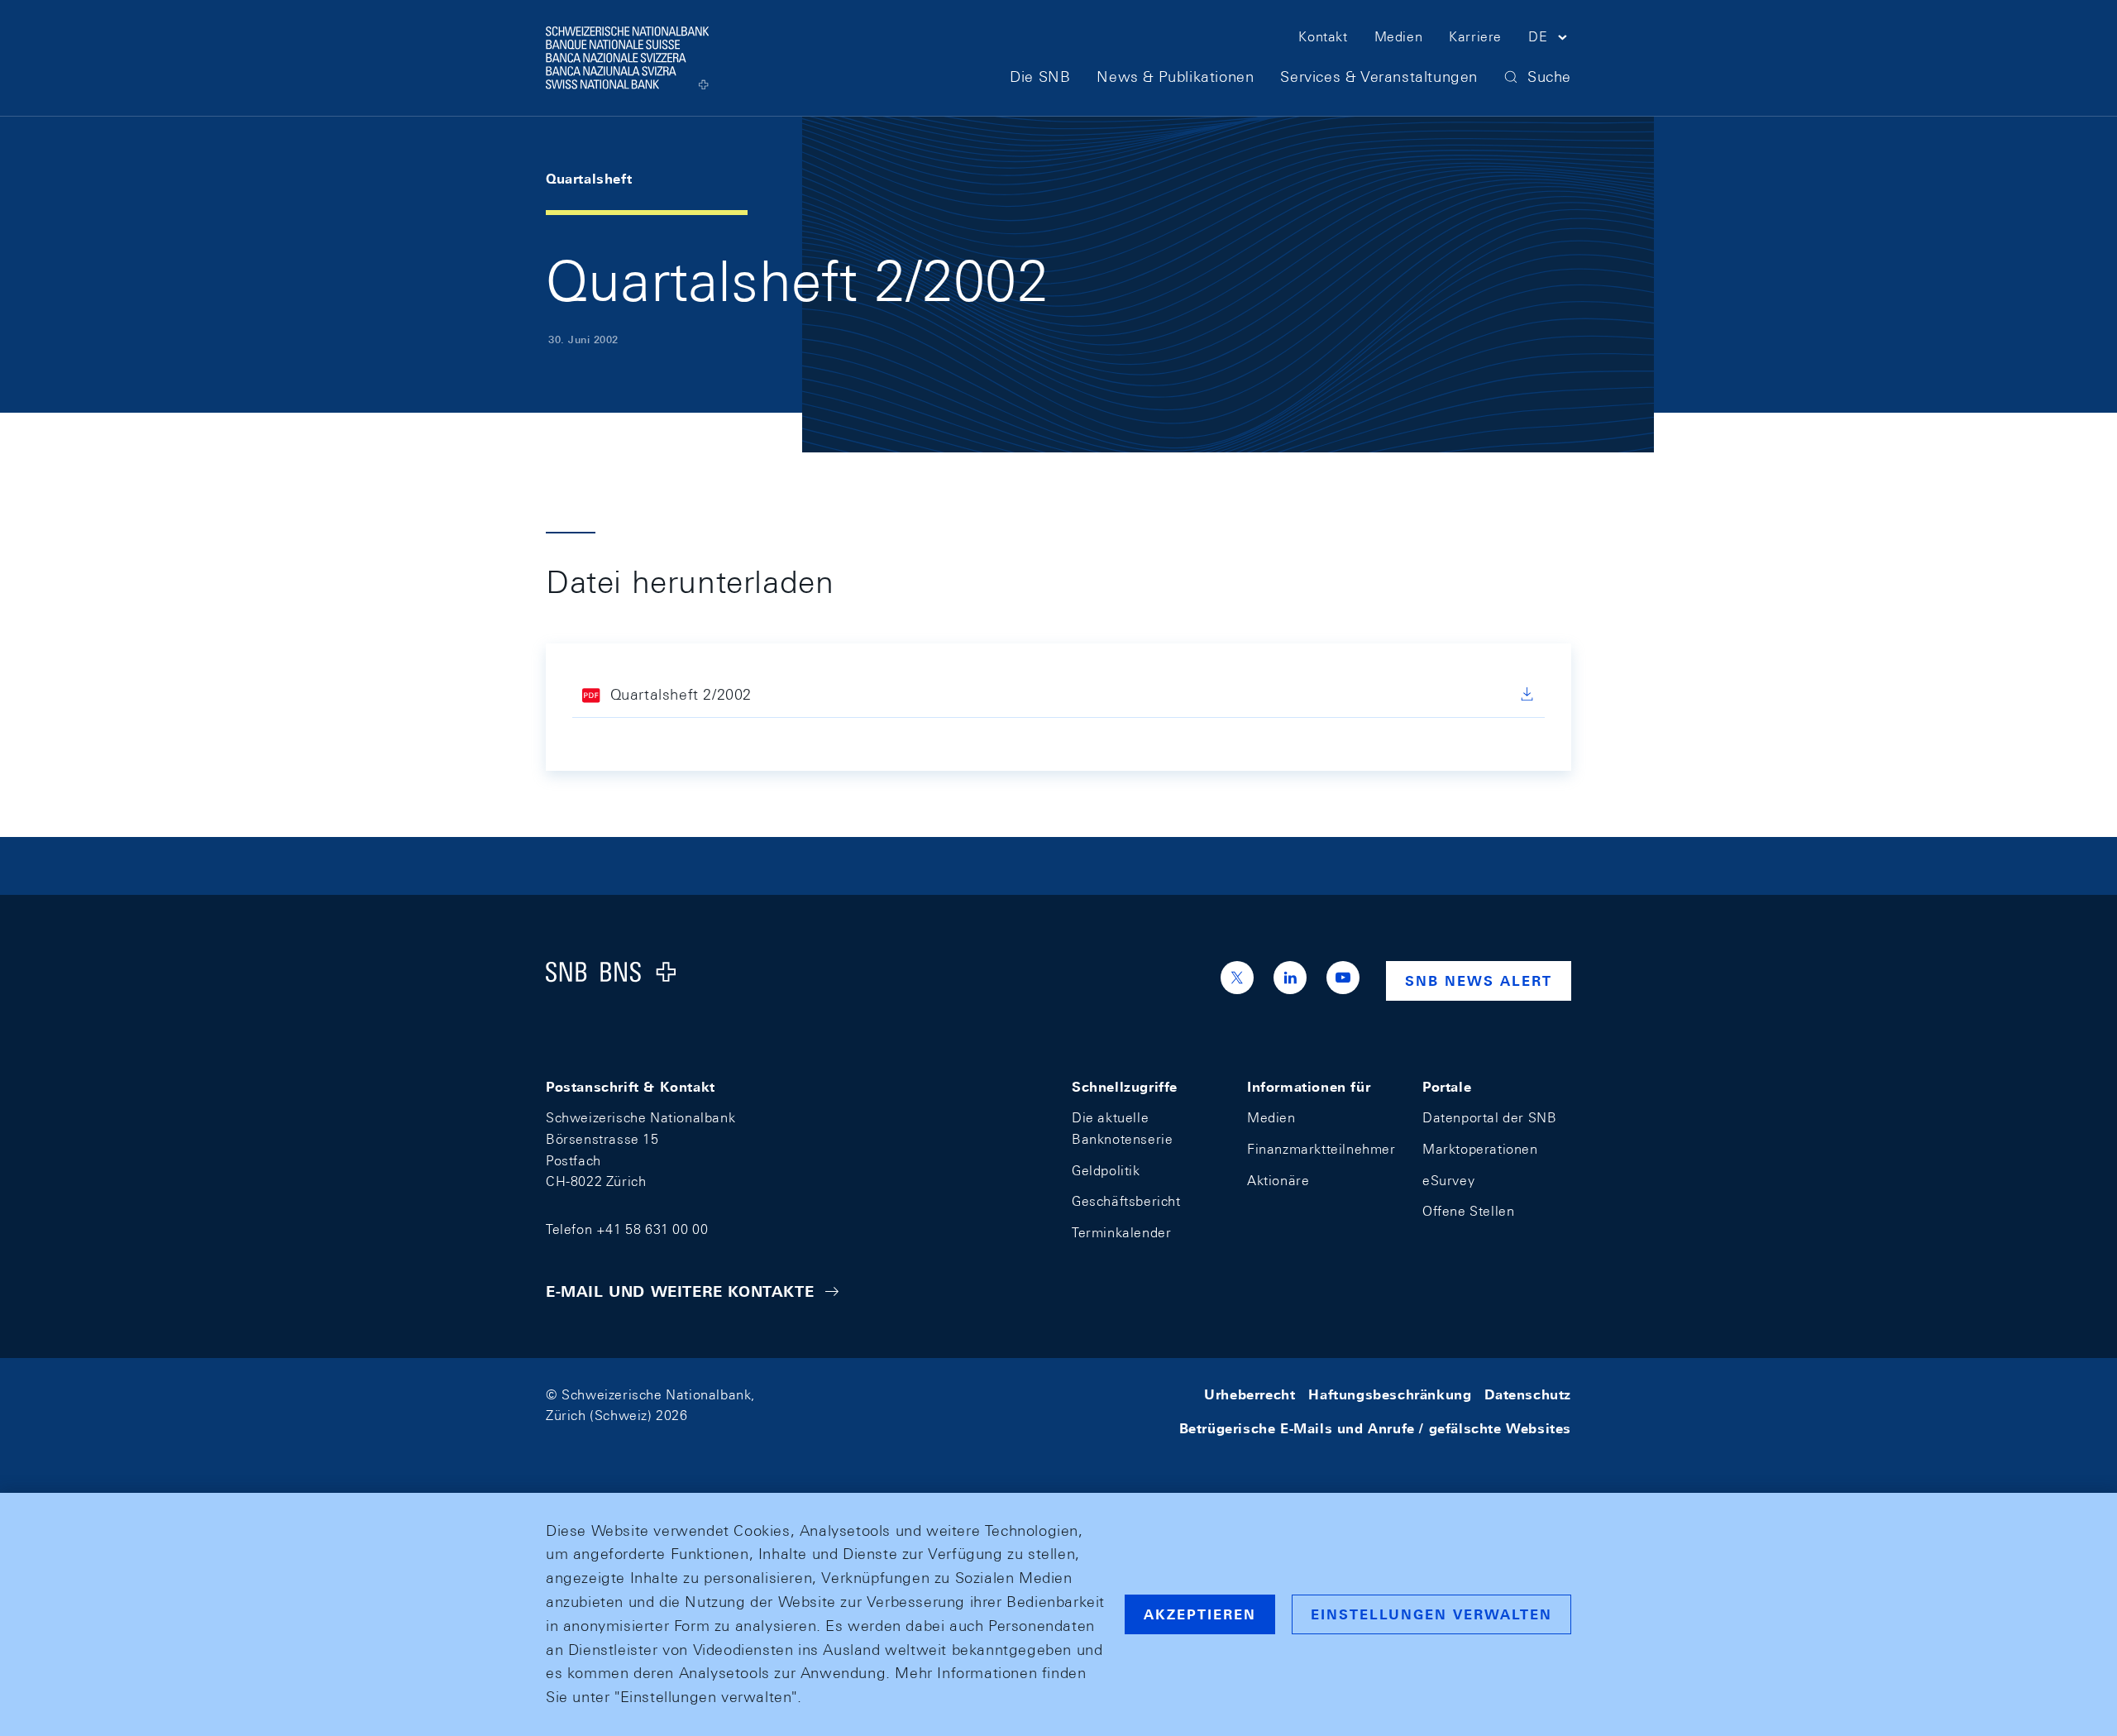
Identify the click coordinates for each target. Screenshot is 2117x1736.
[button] (1550, 40)
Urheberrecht (1250, 1395)
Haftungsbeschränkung (1390, 1395)
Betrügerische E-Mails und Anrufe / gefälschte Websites (1375, 1429)
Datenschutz (1528, 1395)
